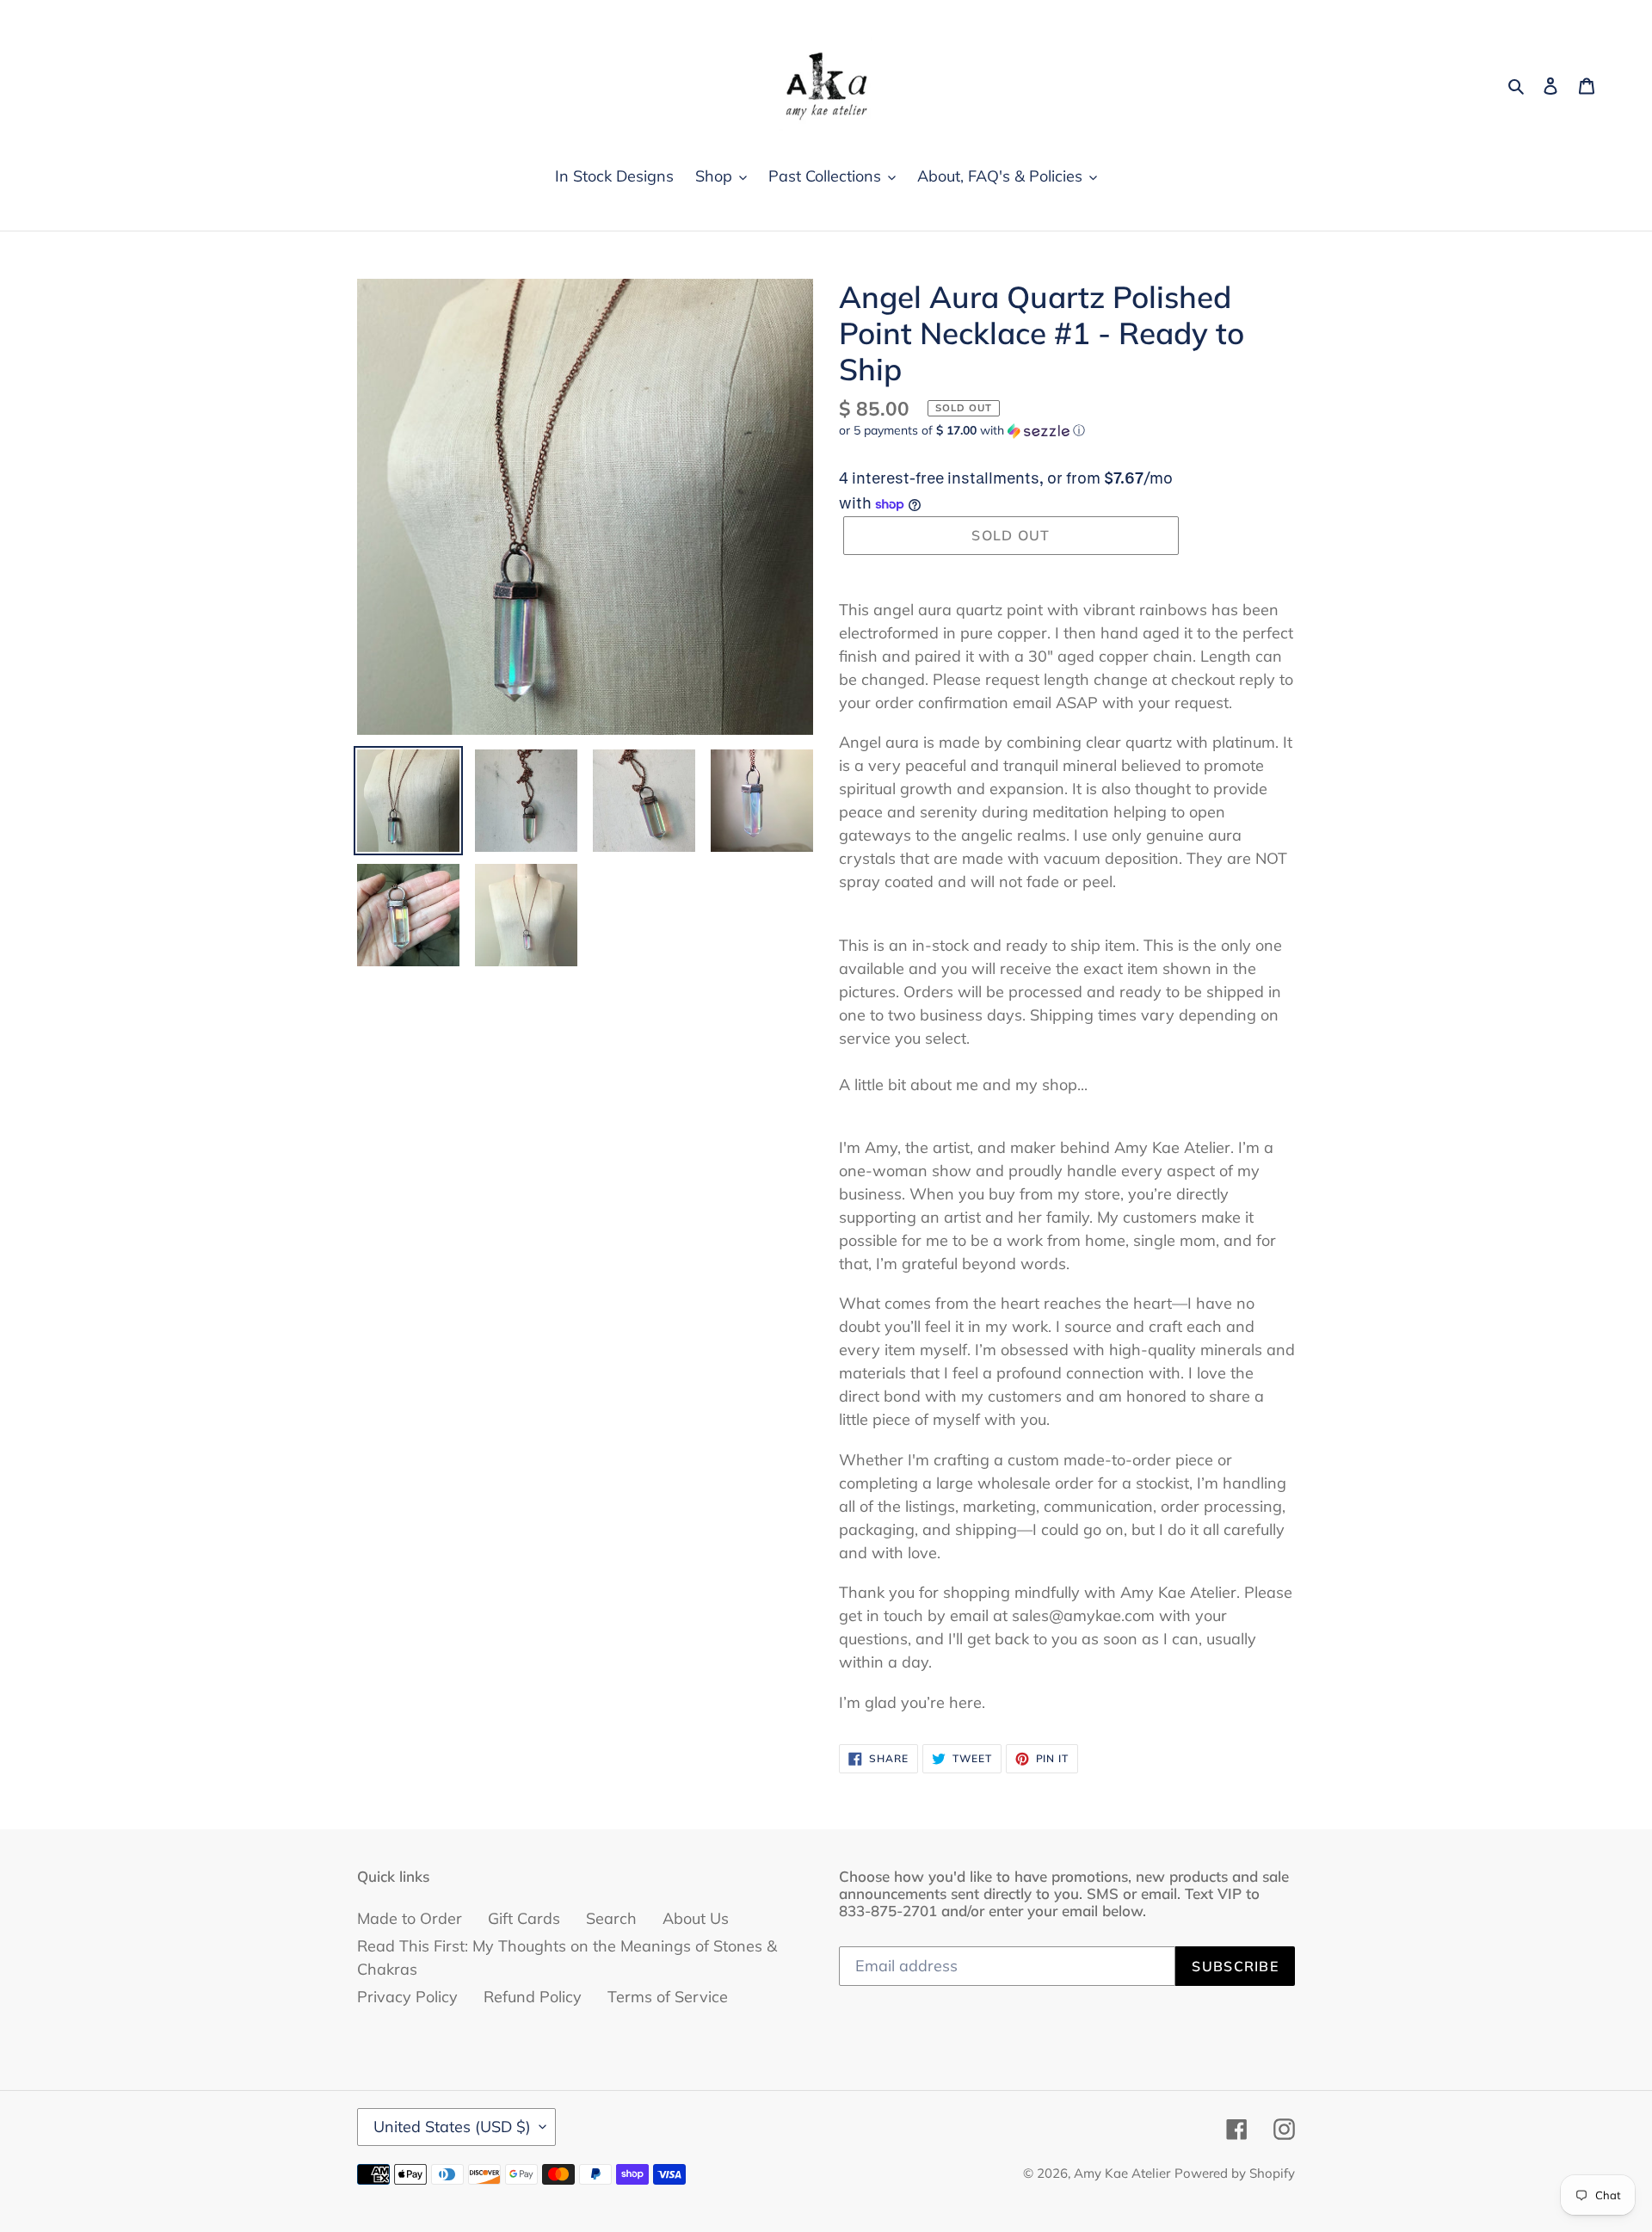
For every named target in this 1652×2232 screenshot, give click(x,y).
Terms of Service (668, 1997)
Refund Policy (533, 1997)
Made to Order (410, 1918)
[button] (962, 431)
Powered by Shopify (1235, 2173)
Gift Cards (524, 1918)
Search (611, 1918)
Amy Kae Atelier (1122, 2173)
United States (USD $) (452, 2127)
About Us (696, 1918)
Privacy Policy (407, 1997)
